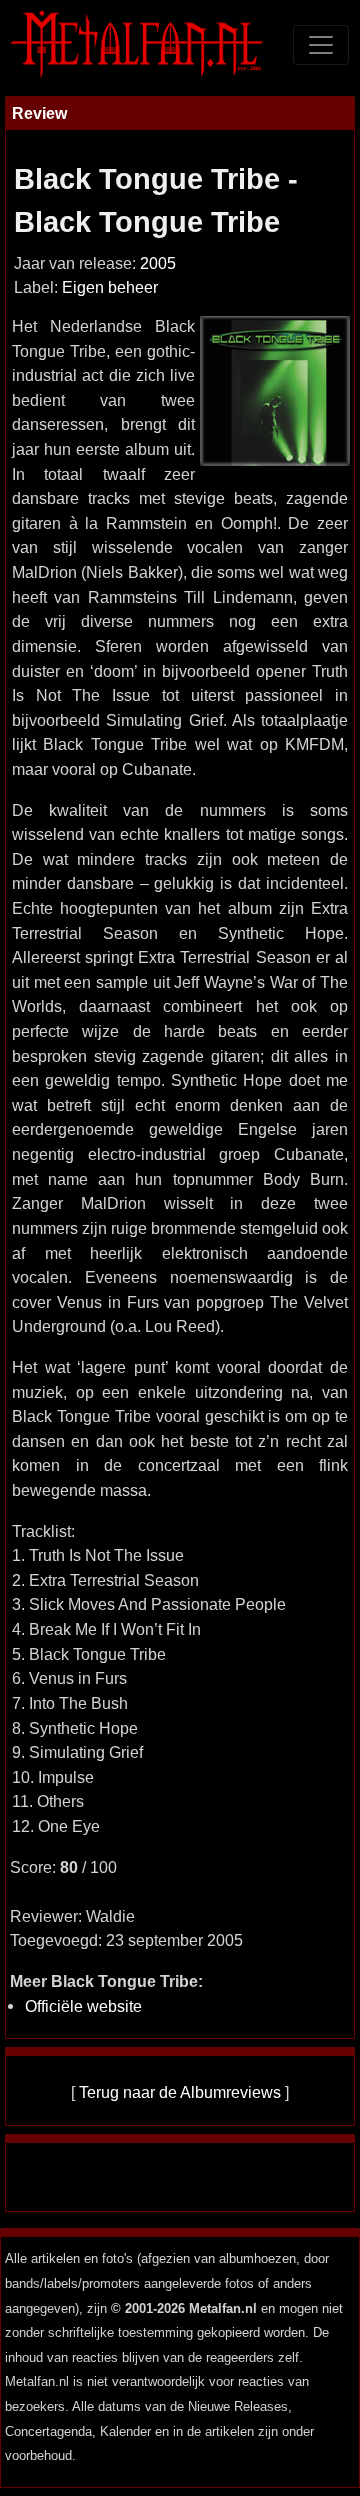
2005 (158, 263)
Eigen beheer (110, 287)
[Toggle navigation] (321, 45)
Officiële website (83, 2006)
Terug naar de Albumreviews (180, 2092)
